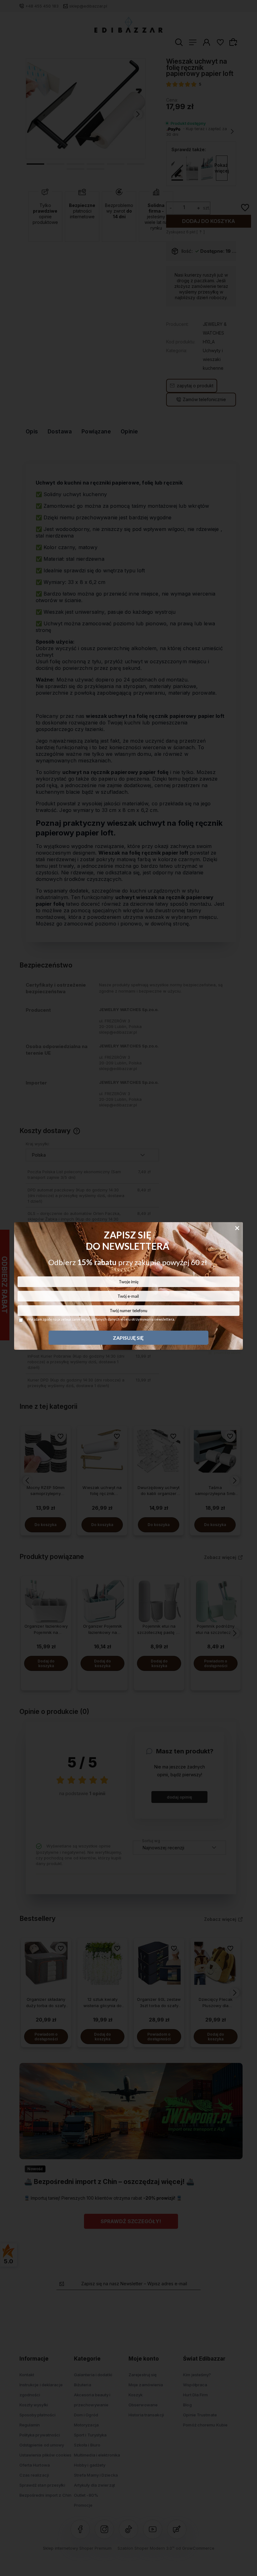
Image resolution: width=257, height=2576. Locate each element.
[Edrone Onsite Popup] (128, 1288)
